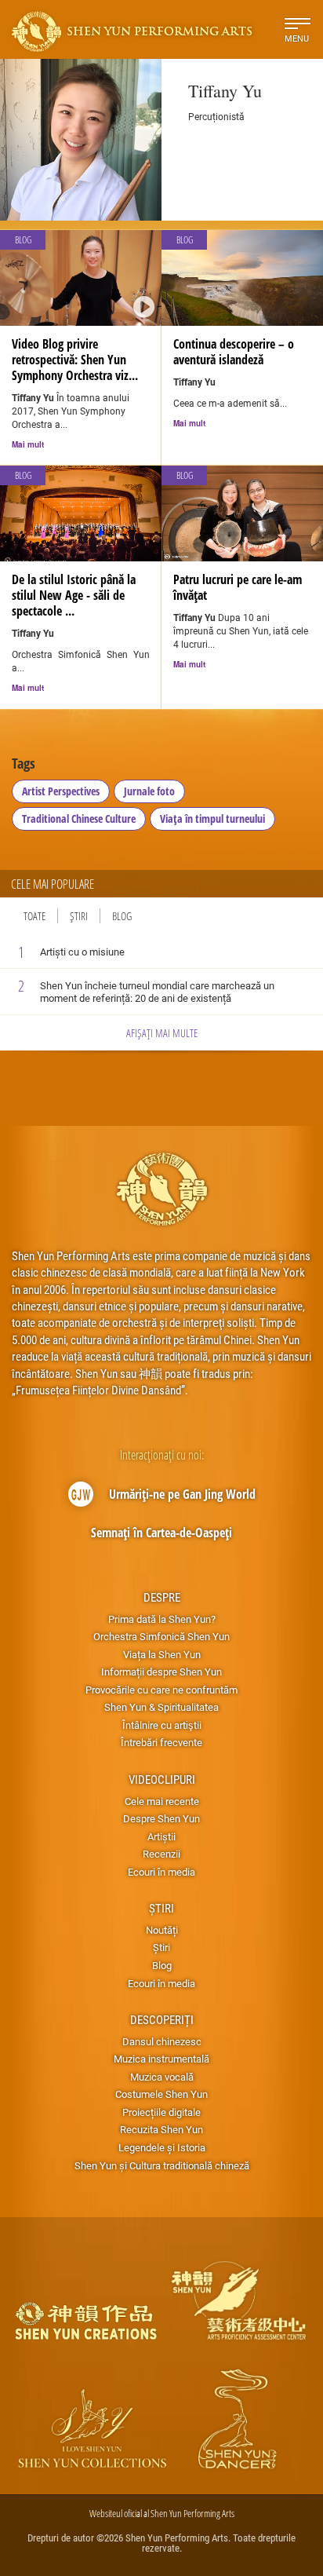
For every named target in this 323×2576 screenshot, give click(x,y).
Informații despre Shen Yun (161, 1672)
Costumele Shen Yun (161, 2094)
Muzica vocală (162, 2077)
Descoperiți (162, 2019)
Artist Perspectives (61, 791)
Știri (79, 916)
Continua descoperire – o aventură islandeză (234, 352)
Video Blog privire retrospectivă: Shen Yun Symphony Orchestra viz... (75, 360)
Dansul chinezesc (162, 2041)
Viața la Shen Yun (162, 1654)
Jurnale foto (149, 791)
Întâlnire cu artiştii (162, 1725)
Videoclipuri (162, 1779)
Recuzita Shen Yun (161, 2129)
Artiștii (161, 1836)
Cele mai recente (162, 1801)
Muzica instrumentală (161, 2059)
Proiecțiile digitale (161, 2112)
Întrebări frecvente (161, 1742)
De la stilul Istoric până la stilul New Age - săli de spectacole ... (74, 595)
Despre (162, 1597)
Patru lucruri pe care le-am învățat (238, 587)
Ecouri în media (161, 1872)
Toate (34, 916)
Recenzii (161, 1854)
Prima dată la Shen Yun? (162, 1619)
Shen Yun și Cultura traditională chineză (162, 2165)
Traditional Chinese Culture (79, 818)
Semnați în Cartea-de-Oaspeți (161, 1533)
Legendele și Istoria (162, 2147)
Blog (122, 916)
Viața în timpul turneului (212, 818)
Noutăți (162, 1930)
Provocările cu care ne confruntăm (161, 1690)
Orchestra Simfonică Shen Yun (161, 1636)
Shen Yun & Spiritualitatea (161, 1707)
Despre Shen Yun (161, 1818)
